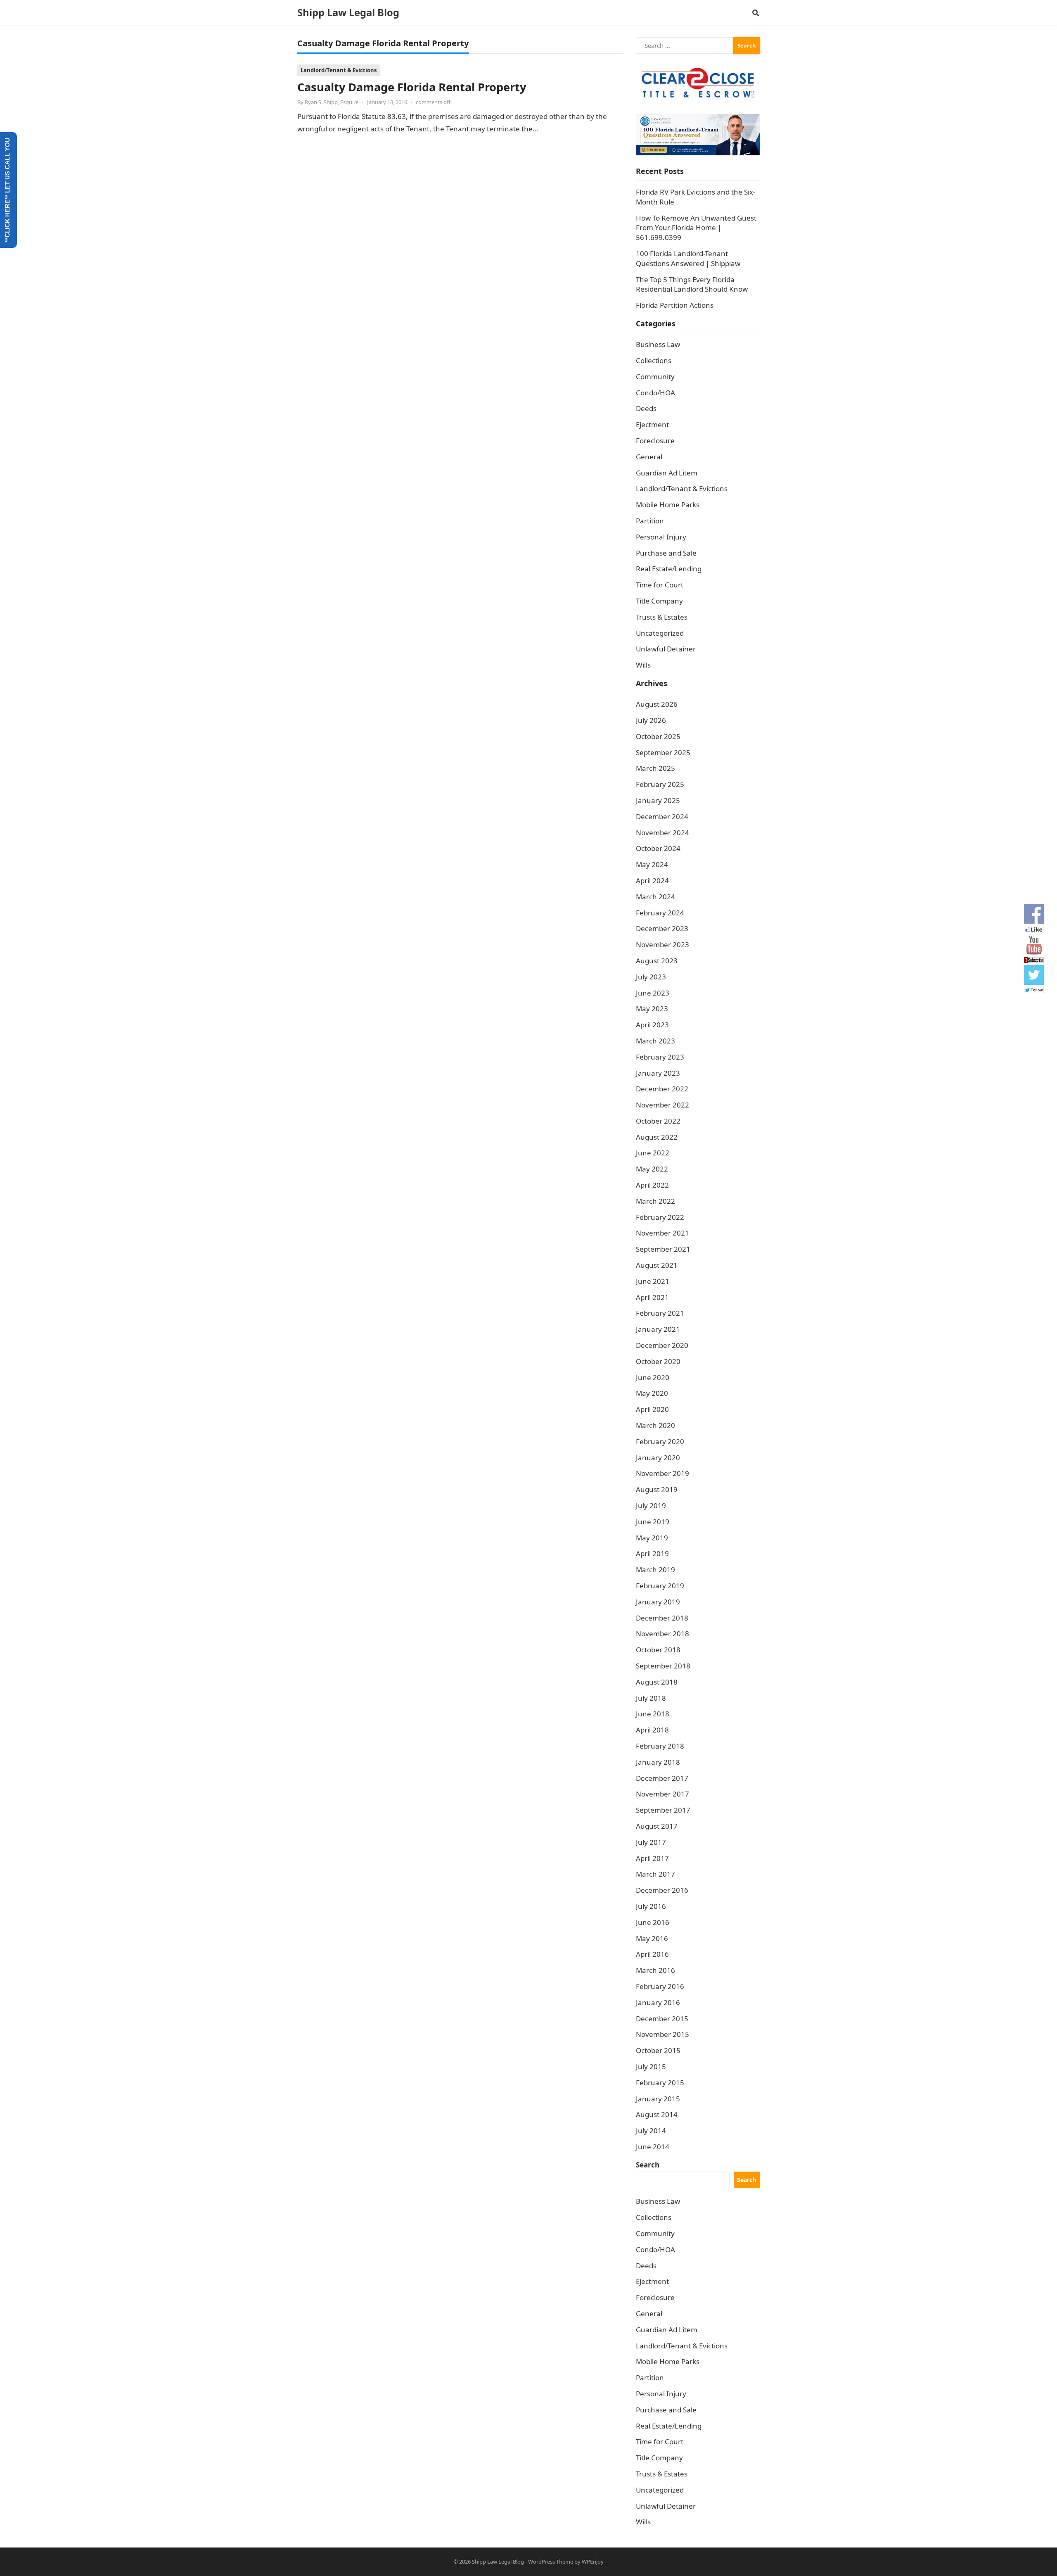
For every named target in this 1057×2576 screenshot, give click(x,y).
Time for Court (660, 585)
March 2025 (655, 768)
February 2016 (660, 1986)
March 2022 (655, 1201)
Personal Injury (661, 537)
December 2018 (662, 1618)
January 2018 (658, 1762)
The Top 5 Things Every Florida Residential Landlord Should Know (692, 284)
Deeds (646, 408)
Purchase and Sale (666, 553)
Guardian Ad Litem (667, 473)
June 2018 (653, 1714)
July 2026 (651, 720)
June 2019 (653, 1522)
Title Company (659, 601)
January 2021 (658, 1329)
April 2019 (652, 1553)
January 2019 (658, 1602)
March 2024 (655, 897)
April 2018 (652, 1730)
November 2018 (662, 1634)
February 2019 (660, 1586)
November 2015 (662, 2034)
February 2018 (660, 1746)
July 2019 (651, 1505)
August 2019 (657, 1489)
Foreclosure (655, 441)
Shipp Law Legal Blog (348, 12)
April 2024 (652, 880)
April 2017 (652, 1858)
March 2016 (655, 1970)
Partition (650, 521)
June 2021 (653, 1281)
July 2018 (651, 1698)
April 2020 (652, 1409)
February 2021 (660, 1313)
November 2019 (662, 1473)
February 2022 (660, 1217)
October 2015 (658, 2050)
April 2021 (652, 1297)
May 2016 (652, 1938)
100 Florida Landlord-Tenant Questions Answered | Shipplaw (688, 258)
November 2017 (662, 1794)
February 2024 (660, 913)
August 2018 (657, 1682)
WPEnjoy (593, 2562)
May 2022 (652, 1169)
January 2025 (658, 800)
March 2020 (655, 1425)
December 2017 (662, 1778)
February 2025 (660, 784)
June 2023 (653, 993)
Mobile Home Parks (668, 505)
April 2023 (652, 1025)
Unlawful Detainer (666, 649)
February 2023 (660, 1057)
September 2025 (663, 752)
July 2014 (651, 2130)
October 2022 (658, 1121)
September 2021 (663, 1249)
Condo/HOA (655, 393)
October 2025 (658, 736)
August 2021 (657, 1265)
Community (655, 377)
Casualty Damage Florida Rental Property (412, 87)
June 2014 (653, 2147)
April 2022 (652, 1185)
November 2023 (662, 945)
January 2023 (658, 1073)
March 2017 (655, 1874)
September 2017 (663, 1810)
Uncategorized (660, 633)
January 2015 (658, 2099)
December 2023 (662, 928)
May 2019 (652, 1538)
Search (648, 2165)
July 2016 (651, 1906)
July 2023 (651, 977)
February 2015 (660, 2083)
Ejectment (652, 424)
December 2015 (662, 2019)
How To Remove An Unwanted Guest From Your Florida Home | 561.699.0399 (696, 228)
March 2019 (655, 1570)
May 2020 (652, 1393)
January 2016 (658, 2002)
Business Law (658, 344)
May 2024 (652, 864)
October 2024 (658, 848)
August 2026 (657, 704)
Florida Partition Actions (675, 305)
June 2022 (653, 1153)
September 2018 (663, 1666)
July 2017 (651, 1842)
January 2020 (658, 1458)
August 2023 (657, 961)
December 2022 (662, 1089)
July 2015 (651, 2066)
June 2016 (653, 1922)
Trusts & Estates (662, 617)
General (649, 457)
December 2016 (662, 1890)
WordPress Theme (551, 2562)
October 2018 (658, 1650)
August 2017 (657, 1826)
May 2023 (652, 1009)
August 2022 (657, 1137)
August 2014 (657, 2114)
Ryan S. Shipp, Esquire (332, 102)
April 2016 (652, 1954)
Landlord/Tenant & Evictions (339, 70)
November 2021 (662, 1233)
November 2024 (662, 833)
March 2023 (655, 1041)
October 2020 (658, 1361)
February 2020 (660, 1441)
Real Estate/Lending (669, 569)
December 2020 (662, 1345)
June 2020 (653, 1377)
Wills (643, 665)
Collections (654, 360)
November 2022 (662, 1105)
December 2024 (662, 816)
